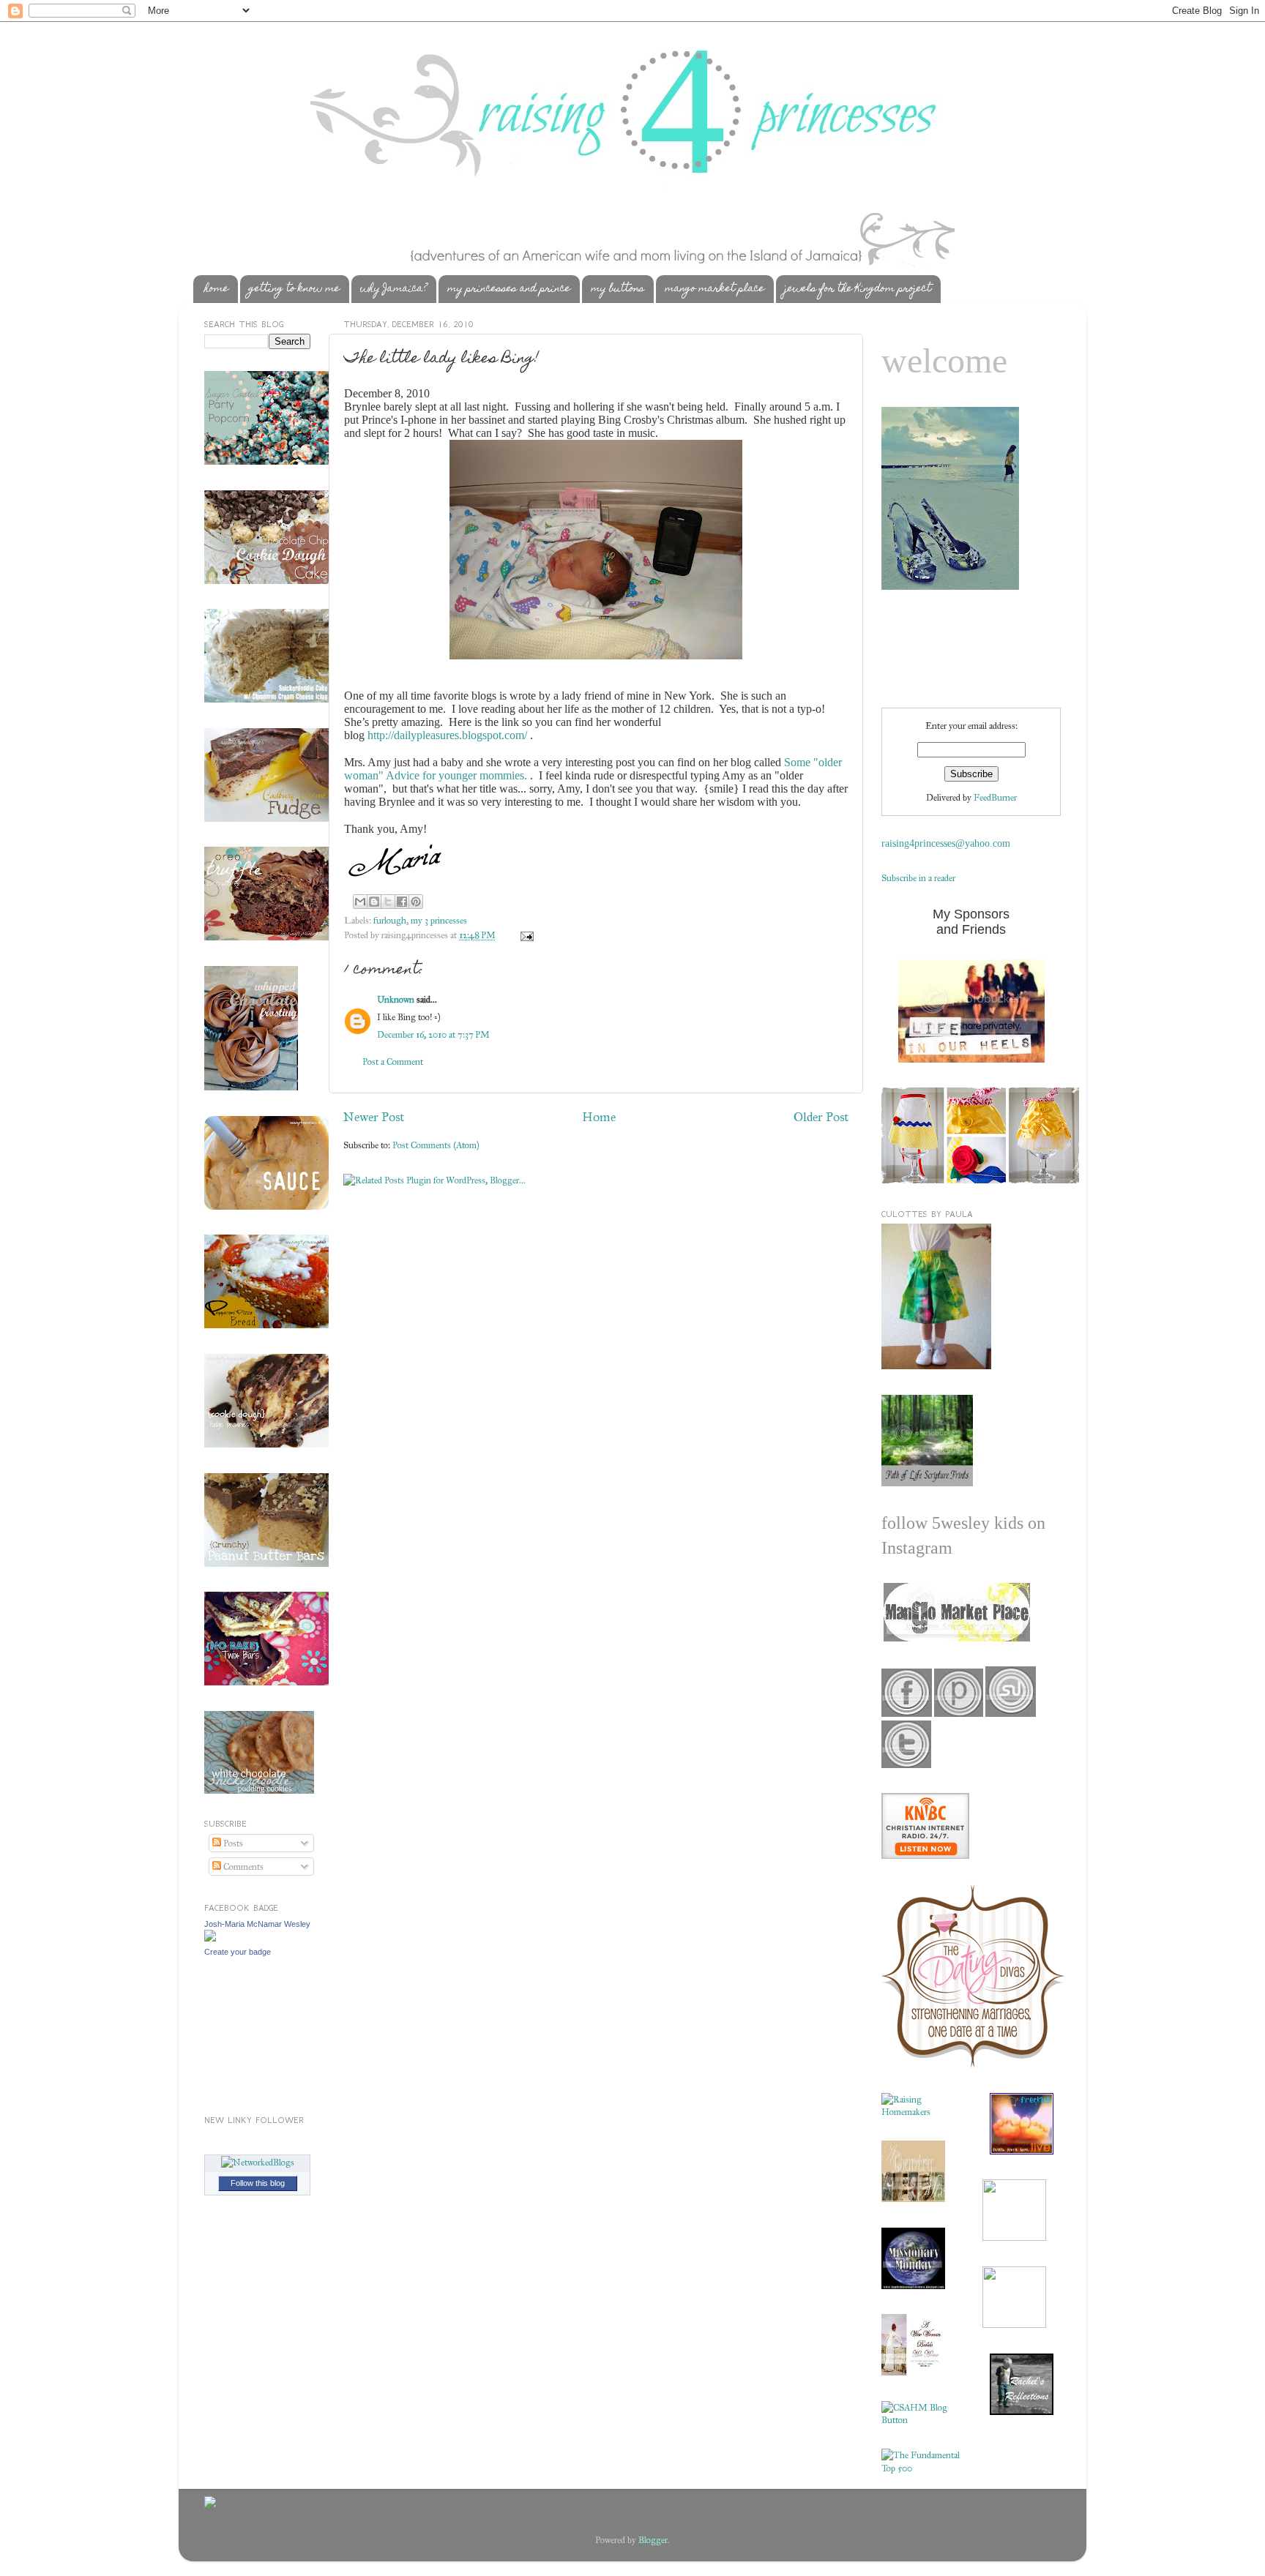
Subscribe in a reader (918, 878)
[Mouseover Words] (956, 1638)
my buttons (617, 289)
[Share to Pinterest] (416, 902)
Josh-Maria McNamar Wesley (257, 1924)
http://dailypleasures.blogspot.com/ (447, 735)
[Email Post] (525, 935)
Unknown (396, 999)
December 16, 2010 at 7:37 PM (433, 1034)
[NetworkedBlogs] (258, 2162)
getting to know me (294, 289)
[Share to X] (388, 902)
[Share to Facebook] (402, 902)
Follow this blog (258, 2183)
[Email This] (360, 902)
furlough (390, 920)
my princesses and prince (509, 289)
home (216, 289)
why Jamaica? (393, 289)
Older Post (821, 1117)
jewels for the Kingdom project (858, 289)
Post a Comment (393, 1062)
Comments (242, 1867)
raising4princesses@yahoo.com (946, 843)
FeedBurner (995, 797)
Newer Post (374, 1117)
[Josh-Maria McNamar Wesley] (210, 1938)
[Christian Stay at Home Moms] (921, 2420)
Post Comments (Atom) (436, 1145)
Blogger (653, 2540)
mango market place (714, 289)
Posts (232, 1843)
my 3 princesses (439, 920)
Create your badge (238, 1952)
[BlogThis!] (374, 902)
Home (599, 1117)
